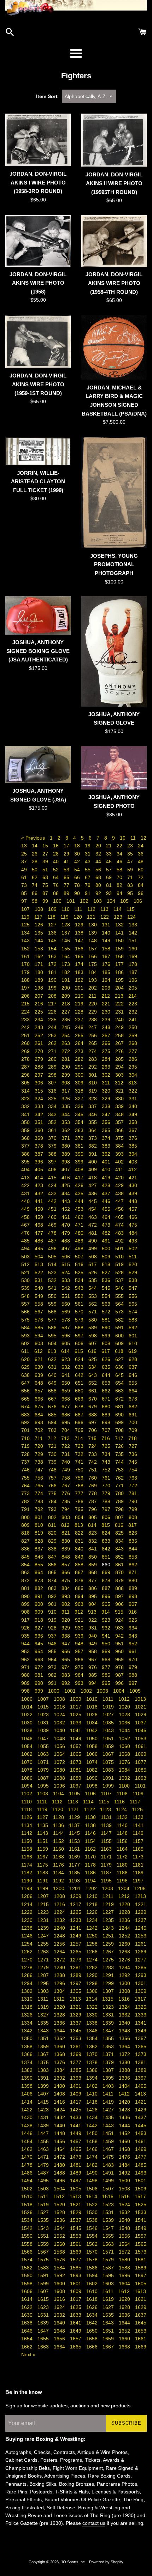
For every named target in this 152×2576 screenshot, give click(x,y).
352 (53, 1122)
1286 (28, 1975)
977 (107, 1667)
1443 (109, 2125)
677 (66, 1407)
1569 (76, 2252)
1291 (109, 1975)
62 (35, 877)
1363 (109, 2046)
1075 (109, 1762)
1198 (27, 1888)
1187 (107, 1873)
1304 (60, 1991)
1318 (28, 2007)
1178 (91, 1865)
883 (53, 1588)
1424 (60, 2110)
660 (80, 1391)
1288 (60, 1975)
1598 (28, 2284)
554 (107, 1296)
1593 (76, 2275)
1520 (60, 2205)
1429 (141, 2110)
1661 (141, 2339)
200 (66, 988)
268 (133, 1043)
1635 (109, 2315)
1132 (123, 1817)
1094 (28, 1786)
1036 (125, 1723)
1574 (28, 2260)
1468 (125, 2149)
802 (53, 1517)
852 (120, 1557)
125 (26, 925)
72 (141, 877)
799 (133, 1509)
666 (40, 1399)
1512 (60, 2196)
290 (66, 1067)
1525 (141, 2205)
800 (26, 1517)
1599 (44, 2284)
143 (26, 941)
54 (78, 870)
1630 (28, 2315)
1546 (93, 2228)
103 (98, 901)
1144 (59, 1833)
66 (78, 877)
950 (107, 1644)
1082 (93, 1770)
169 (133, 956)
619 (133, 1351)
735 (120, 1454)
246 (80, 1027)
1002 (87, 1691)
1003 (103, 1691)
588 (80, 1328)
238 (93, 1020)
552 (80, 1296)
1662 (28, 2347)
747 (40, 1470)
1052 (125, 1739)
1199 (43, 1888)
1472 (60, 2157)
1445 (141, 2125)
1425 (76, 2110)
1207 (44, 1896)
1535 (44, 2220)
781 (133, 1493)
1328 (60, 2015)
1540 (125, 2220)
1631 (44, 2315)
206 (26, 996)
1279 (44, 1967)
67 (88, 877)
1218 (93, 1904)
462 (80, 1217)
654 (120, 1383)
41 (67, 861)
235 (53, 1020)
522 (40, 1272)
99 (46, 901)
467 (26, 1225)
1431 (44, 2117)
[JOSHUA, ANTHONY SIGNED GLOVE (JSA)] (38, 764)
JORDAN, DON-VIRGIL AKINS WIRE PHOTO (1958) (38, 283)
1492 (125, 2173)
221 (107, 1004)
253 (53, 1035)
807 (120, 1517)
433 (53, 1193)
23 (131, 846)
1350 (28, 2038)
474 (120, 1225)
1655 (44, 2339)
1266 (93, 1952)
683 (26, 1415)
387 (40, 1154)
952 (133, 1644)
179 (26, 972)
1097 (76, 1786)
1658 (93, 2339)
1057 (76, 1746)
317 (66, 1091)
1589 (141, 2268)
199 (53, 988)
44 (99, 861)
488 (66, 1241)
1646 (28, 2331)
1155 (107, 1841)
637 (133, 1367)
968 (107, 1659)
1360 (60, 2046)
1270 (28, 1960)
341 (26, 1114)
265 (93, 1043)
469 (53, 1225)
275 (107, 1051)
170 (26, 964)
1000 (54, 1691)
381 (80, 1146)
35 (131, 854)
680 (107, 1407)
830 (66, 1541)
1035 (109, 1723)
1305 (76, 1991)
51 (46, 870)
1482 (93, 2165)
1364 (125, 2046)
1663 (44, 2347)
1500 (125, 2181)
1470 (28, 2157)
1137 (75, 1825)
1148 (123, 1833)
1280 (60, 1967)
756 (40, 1478)
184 (93, 972)
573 (120, 1312)
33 (110, 854)
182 (66, 972)
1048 (60, 1739)
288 (40, 1067)
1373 (141, 2054)
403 (133, 1162)
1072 (60, 1762)
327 (80, 1099)
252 (40, 1035)
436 (93, 1193)
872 (26, 1580)
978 (120, 1667)
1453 (141, 2133)
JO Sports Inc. (74, 2562)
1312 (60, 1999)
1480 (60, 2165)
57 (110, 870)
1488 (60, 2173)
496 (53, 1248)
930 (80, 1628)
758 (66, 1478)
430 (133, 1185)
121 (92, 917)
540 (40, 1288)
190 (53, 980)
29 (67, 854)
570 (80, 1312)
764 (26, 1486)
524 (66, 1272)
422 (26, 1185)
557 (26, 1304)
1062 (28, 1754)
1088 (60, 1778)
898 (133, 1596)
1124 (122, 1809)
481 (93, 1233)
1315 (109, 1999)
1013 (140, 1699)
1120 (59, 1809)
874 (53, 1580)
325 (53, 1099)
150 (120, 941)
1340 (125, 2023)
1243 (109, 1928)
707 (107, 1430)
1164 (123, 1849)
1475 (109, 2157)
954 (40, 1651)
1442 (93, 2125)
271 (53, 1051)
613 (53, 1351)
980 (26, 1675)
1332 (125, 2015)
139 (93, 933)
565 (133, 1304)
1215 (44, 1904)
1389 (141, 2070)
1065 (76, 1754)
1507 (109, 2189)
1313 (76, 1999)
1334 (28, 2023)
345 (80, 1114)
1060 (125, 1746)
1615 (44, 2299)
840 (80, 1549)
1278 (28, 1967)
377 (26, 1146)
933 (120, 1628)
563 (107, 1304)
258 (120, 1035)
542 (66, 1288)
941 (107, 1636)
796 (93, 1509)
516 (80, 1264)
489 (80, 1241)
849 (80, 1557)
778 (93, 1493)
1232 (60, 1920)
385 (133, 1146)
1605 (141, 2284)
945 (40, 1644)
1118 (27, 1809)
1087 (44, 1778)
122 (105, 917)
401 (107, 1162)
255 (80, 1035)
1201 (76, 1888)
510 (120, 1257)
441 (40, 1201)
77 (67, 885)
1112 (58, 1802)
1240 (60, 1928)
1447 (44, 2133)
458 (26, 1217)
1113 (74, 1802)
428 (107, 1185)
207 (40, 996)
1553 (76, 2236)
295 (133, 1067)
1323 (109, 2007)
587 (66, 1328)
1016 (60, 1707)
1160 (59, 1849)
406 (53, 1169)
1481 (76, 2165)
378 (40, 1146)
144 (40, 941)
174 (80, 964)
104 (112, 901)
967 (93, 1659)
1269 (141, 1952)
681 (120, 1407)
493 (133, 1241)
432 (40, 1193)
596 (66, 1336)
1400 (60, 2086)
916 (133, 1612)
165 (80, 956)
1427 (109, 2110)
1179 (107, 1865)
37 (25, 861)
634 (93, 1367)
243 (40, 1027)
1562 (93, 2244)
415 (53, 1178)
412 (133, 1169)
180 (40, 972)
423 (40, 1185)
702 (40, 1430)
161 (26, 956)
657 (40, 1391)
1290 (93, 1975)
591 (120, 1328)
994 (93, 1683)
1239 (44, 1928)
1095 (44, 1786)
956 (66, 1651)
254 (66, 1035)
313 (133, 1083)
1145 (75, 1833)
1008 (60, 1699)
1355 (109, 2038)
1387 (109, 2070)
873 (40, 1580)
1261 (141, 1944)
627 (120, 1359)
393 (120, 1154)
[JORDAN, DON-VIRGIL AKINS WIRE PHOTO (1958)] (38, 241)
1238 (28, 1928)
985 (93, 1675)
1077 (141, 1762)
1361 (76, 2046)
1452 (125, 2133)
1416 (60, 2102)
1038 (28, 1730)
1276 (125, 1960)
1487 (44, 2173)
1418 (93, 2102)
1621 (141, 2299)
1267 (109, 1952)
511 (133, 1257)
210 (80, 996)
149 (107, 941)
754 (133, 1470)
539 (26, 1288)
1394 (93, 2078)
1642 (93, 2323)
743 (107, 1462)
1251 (109, 1936)
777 (80, 1493)
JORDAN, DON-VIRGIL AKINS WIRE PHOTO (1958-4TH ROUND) (114, 283)
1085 (141, 1770)
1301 (141, 1983)
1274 (93, 1960)
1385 (76, 2070)
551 (66, 1296)
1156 (123, 1841)
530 (26, 1280)
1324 (125, 2007)
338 (107, 1106)
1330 (93, 2015)
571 (93, 1312)
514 (53, 1264)
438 (120, 1193)
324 (40, 1099)
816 (120, 1525)
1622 (28, 2307)
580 (93, 1320)
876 (80, 1580)
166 (93, 956)
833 (107, 1541)
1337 (76, 2023)
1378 (93, 2062)
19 (88, 846)
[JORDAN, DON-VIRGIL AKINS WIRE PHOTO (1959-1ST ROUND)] (38, 341)
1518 (28, 2205)
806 (107, 1517)
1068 (125, 1754)
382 (93, 1146)
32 (99, 854)
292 (93, 1067)
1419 (109, 2102)
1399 (44, 2086)
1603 (109, 2284)
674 (26, 1407)
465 (120, 1217)
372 (80, 1138)
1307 (109, 1991)
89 (67, 893)
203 (107, 988)
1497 (76, 2181)
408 (80, 1169)
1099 (109, 1786)
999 (40, 1691)
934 (133, 1628)
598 (93, 1336)
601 (133, 1336)
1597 (141, 2275)
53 (67, 870)
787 (93, 1501)
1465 (76, 2149)
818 (26, 1533)
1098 (93, 1786)
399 (80, 1162)
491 (107, 1241)
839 (66, 1549)
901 (53, 1604)
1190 (27, 1881)
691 (133, 1415)
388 (53, 1154)
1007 (44, 1699)
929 (66, 1628)
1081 (76, 1770)
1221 (141, 1904)
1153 (75, 1841)
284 (107, 1059)
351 (40, 1122)
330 (120, 1099)
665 (26, 1399)
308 (66, 1083)
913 (93, 1612)
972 (40, 1667)
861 (120, 1565)
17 (67, 846)
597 (80, 1336)
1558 (28, 2244)
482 (107, 1233)
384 (120, 1146)
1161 (75, 1849)
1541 (141, 2220)
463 (93, 1217)
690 (120, 1415)
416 (66, 1178)
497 (66, 1248)
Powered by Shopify (106, 2562)
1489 (76, 2173)
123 (119, 917)
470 (66, 1225)
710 (26, 1438)
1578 (93, 2260)
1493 (141, 2173)
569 (66, 1312)
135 (40, 933)
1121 (74, 1809)
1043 (109, 1730)
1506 (93, 2189)
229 (93, 1012)
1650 (93, 2331)
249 (120, 1027)
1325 (141, 2007)
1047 (44, 1739)
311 (107, 1083)
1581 (141, 2260)
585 (40, 1328)
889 (133, 1588)
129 (80, 925)
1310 (28, 1999)
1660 (125, 2339)
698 (107, 1422)
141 (120, 933)
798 (120, 1509)
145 (53, 941)
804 (80, 1517)
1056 (60, 1746)
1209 (76, 1896)
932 (107, 1628)
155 (66, 949)
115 (131, 909)
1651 (109, 2331)
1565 (141, 2244)
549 (40, 1296)
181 (53, 972)
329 (107, 1099)
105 (125, 901)
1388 (125, 2070)
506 (66, 1257)
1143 (43, 1833)
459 (40, 1217)
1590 (28, 2275)
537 (120, 1280)
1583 (44, 2268)
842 (107, 1549)
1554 (93, 2236)
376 (133, 1138)
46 (120, 861)
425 (66, 1185)
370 (53, 1138)
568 (53, 1312)
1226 (93, 1912)
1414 (28, 2102)
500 (107, 1248)
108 (40, 909)
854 (26, 1565)
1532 (125, 2212)
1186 (91, 1873)
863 (26, 1572)
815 (106, 1525)
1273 (76, 1960)
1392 (60, 2078)
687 (80, 1415)
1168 (59, 1857)
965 (66, 1659)
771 (120, 1486)
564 (120, 1304)
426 (80, 1185)
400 (93, 1162)
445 (93, 1201)
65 (67, 877)
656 (26, 1391)
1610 (93, 2291)
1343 (44, 2031)
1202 (92, 1888)
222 (120, 1004)
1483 (109, 2165)
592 (133, 1328)
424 (53, 1185)
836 (26, 1549)
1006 (28, 1699)
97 (25, 901)
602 (26, 1343)
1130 (91, 1817)
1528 (60, 2212)
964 (53, 1659)
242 (26, 1027)
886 (93, 1588)
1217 (76, 1904)
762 (120, 1478)
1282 (93, 1967)
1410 (93, 2094)
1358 (28, 2046)
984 (80, 1675)
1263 (44, 1952)
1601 (76, 2284)
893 (66, 1596)
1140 (123, 1825)
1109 (138, 1794)
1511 (44, 2196)
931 (93, 1628)
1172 (123, 1857)
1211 (109, 1896)
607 (93, 1343)
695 (66, 1422)
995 (107, 1683)
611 (26, 1351)
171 (40, 964)
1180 (123, 1865)
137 (66, 933)
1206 (28, 1896)
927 (40, 1628)
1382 (28, 2070)
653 (107, 1383)
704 (66, 1430)
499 (93, 1248)
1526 (28, 2212)
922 (93, 1620)
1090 (93, 1778)
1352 (60, 2038)
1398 (28, 2086)
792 (40, 1509)
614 (66, 1351)
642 (80, 1375)
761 (107, 1478)
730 (53, 1454)
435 (80, 1193)
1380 (125, 2062)
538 (133, 1280)
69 (110, 877)
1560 (60, 2244)
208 (53, 996)
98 (35, 901)
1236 (125, 1920)
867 (80, 1572)
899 (26, 1604)
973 (53, 1667)
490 (93, 1241)
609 (120, 1343)
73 (25, 885)
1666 (93, 2347)
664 (133, 1391)
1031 (44, 1723)
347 (107, 1114)
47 (131, 861)
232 (133, 1012)
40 (57, 861)
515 (66, 1264)
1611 (109, 2291)
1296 (60, 1983)
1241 (76, 1928)
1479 (44, 2165)
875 (66, 1580)
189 (40, 980)
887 (107, 1588)
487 (53, 1241)
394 (133, 1154)
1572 (125, 2252)
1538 (93, 2220)
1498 (93, 2181)
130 (93, 925)
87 (46, 893)
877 (93, 1580)
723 (80, 1446)
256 (93, 1035)
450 (40, 1209)
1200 (59, 1888)
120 (78, 917)
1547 (109, 2228)
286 (133, 1059)
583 (133, 1320)
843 (120, 1549)
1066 (93, 1754)
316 (53, 1091)
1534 (28, 2220)
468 (40, 1225)
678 (80, 1407)
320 (107, 1091)
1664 (60, 2347)
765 (40, 1486)
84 (141, 885)
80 (99, 885)
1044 (125, 1730)
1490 (93, 2173)
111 (79, 909)
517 (93, 1264)
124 (131, 917)
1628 (125, 2307)
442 (53, 1201)
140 (107, 933)
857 (66, 1565)
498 (80, 1248)
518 (107, 1264)
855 (40, 1565)
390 (80, 1154)
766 (53, 1486)
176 (107, 964)
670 (93, 1399)
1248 (60, 1936)
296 (26, 1075)
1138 (91, 1825)
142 (133, 933)
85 (25, 893)
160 (133, 949)
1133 (138, 1817)
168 (120, 956)
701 (26, 1430)
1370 (93, 2054)
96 (141, 893)
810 (40, 1525)
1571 (109, 2252)
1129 (75, 1817)
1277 (141, 1960)
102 (85, 901)
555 (120, 1296)
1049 (76, 1739)
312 (120, 1083)
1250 (93, 1936)
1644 (125, 2323)
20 (99, 846)
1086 (28, 1778)
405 (40, 1169)
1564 (125, 2244)
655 (133, 1383)
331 (133, 1099)
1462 (28, 2149)
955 (53, 1651)
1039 (44, 1730)
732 (80, 1454)
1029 (141, 1715)
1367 (44, 2054)
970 (133, 1659)
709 (133, 1430)
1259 (109, 1944)
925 (133, 1620)
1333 (141, 2015)
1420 (125, 2102)
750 (80, 1470)
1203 (108, 1888)
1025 (76, 1715)
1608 (60, 2291)
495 (40, 1248)
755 (26, 1478)
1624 (60, 2307)
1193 (75, 1881)
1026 (93, 1715)
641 (66, 1375)
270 (40, 1051)
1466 (93, 2149)
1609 (76, 2291)
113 (105, 909)
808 (133, 1517)
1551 (44, 2236)
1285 (141, 1967)
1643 (109, 2323)
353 (66, 1122)
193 (93, 980)
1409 (76, 2094)
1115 (105, 1802)
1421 (141, 2102)
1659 (109, 2339)
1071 (44, 1762)
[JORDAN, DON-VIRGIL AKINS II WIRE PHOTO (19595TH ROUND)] (114, 140)
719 (26, 1446)
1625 (76, 2307)
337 (93, 1106)
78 (78, 885)
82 (120, 885)
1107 (107, 1794)
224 (26, 1012)
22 (120, 846)
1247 (44, 1936)
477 (40, 1233)
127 (53, 925)
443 (66, 1201)
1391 (44, 2078)
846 (40, 1557)
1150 (27, 1841)
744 (120, 1462)
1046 (28, 1739)
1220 (125, 1904)
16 (57, 846)
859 (93, 1565)
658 (53, 1391)
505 (53, 1257)
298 (53, 1075)
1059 (109, 1746)
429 (120, 1185)
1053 (141, 1739)
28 (57, 854)
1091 (109, 1778)
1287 (44, 1975)
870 (120, 1572)
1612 (125, 2291)
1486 (28, 2173)
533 (66, 1280)
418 (93, 1178)
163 (53, 956)
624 (80, 1359)
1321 (76, 2007)
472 (93, 1225)
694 (53, 1422)
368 (26, 1138)
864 (40, 1572)
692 (26, 1422)
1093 (141, 1778)
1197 (138, 1881)
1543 (44, 2228)
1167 (43, 1857)
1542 (28, 2228)
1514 (92, 2196)
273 (80, 1051)
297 (40, 1075)
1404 (125, 2086)
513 (40, 1264)
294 (120, 1067)
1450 (93, 2133)
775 (53, 1493)
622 (53, 1359)
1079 (44, 1770)
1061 (141, 1746)
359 (26, 1130)
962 (26, 1659)
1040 (60, 1730)
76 (57, 885)
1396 (125, 2078)
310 (93, 1083)
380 (66, 1146)
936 (40, 1636)
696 (80, 1422)
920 (66, 1620)
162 (40, 956)
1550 (28, 2236)
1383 (44, 2070)
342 (40, 1114)
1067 (109, 1754)
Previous (34, 838)
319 (93, 1091)
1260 (125, 1944)
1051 (109, 1739)
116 (26, 917)
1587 (109, 2268)
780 (120, 1493)
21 (110, 846)
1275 (109, 1960)
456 (120, 1209)
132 (120, 925)
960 (120, 1651)
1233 (76, 1920)
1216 (60, 1904)
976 (93, 1667)
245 (66, 1027)
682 (133, 1407)
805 (93, 1517)
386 (26, 1154)
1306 (93, 1991)
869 (107, 1572)
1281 (76, 1967)
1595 (109, 2275)
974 (66, 1667)
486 (40, 1241)
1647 (44, 2331)
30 (78, 854)
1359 (44, 2046)
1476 (125, 2157)
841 (93, 1549)
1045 (141, 1730)
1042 (93, 1730)
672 (120, 1399)
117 (39, 917)
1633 (76, 2315)
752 (107, 1470)
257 (107, 1035)
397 (53, 1162)
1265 (76, 1952)
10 (123, 838)
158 (107, 949)
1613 (140, 2291)
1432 (60, 2117)
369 (40, 1138)
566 (26, 1312)
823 (93, 1533)
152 (26, 949)
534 (80, 1280)
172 (53, 964)
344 (66, 1114)
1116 (120, 1802)
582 (120, 1320)
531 (40, 1280)
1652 (125, 2331)
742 (93, 1462)
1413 (140, 2094)
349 (133, 1114)
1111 (43, 1802)
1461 (141, 2141)
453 (80, 1209)
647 (26, 1383)
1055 (44, 1746)
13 (25, 846)
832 (93, 1541)
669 (80, 1399)
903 (80, 1604)
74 (35, 885)
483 (120, 1233)
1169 (75, 1857)
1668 (125, 2347)
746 (26, 1470)
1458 (93, 2141)
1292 (125, 1975)
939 (80, 1636)
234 (40, 1020)
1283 (109, 1967)
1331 (109, 2015)
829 (53, 1541)
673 (133, 1399)
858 (80, 1565)
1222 (28, 1912)
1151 (43, 1841)
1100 (125, 1786)
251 (26, 1035)
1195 (107, 1881)
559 (53, 1304)
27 (46, 854)
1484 (125, 2165)
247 (93, 1027)
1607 (44, 2291)
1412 (125, 2094)
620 (26, 1359)
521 (26, 1272)
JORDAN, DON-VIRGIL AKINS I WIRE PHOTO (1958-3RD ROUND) (38, 182)
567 (40, 1312)
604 (53, 1343)
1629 (141, 2307)
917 (26, 1620)
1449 (76, 2133)
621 (40, 1359)
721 (53, 1446)
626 (107, 1359)
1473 (76, 2157)
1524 (125, 2205)
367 (133, 1130)
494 (26, 1248)
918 (40, 1620)
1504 (60, 2189)
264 (80, 1043)
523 (53, 1272)
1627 (109, 2307)
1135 (43, 1825)
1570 (93, 2252)
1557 (141, 2236)
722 (66, 1446)
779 (107, 1493)
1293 (141, 1975)
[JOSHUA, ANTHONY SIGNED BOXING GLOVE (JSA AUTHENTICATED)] (38, 615)
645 (120, 1375)
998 (26, 1691)
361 (53, 1130)
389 (66, 1154)
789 (120, 1501)
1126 (27, 1817)
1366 (28, 2054)
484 (133, 1233)
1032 (60, 1723)
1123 (106, 1809)
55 (88, 870)
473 (107, 1225)
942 (120, 1636)
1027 (109, 1715)
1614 (28, 2299)
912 (80, 1612)
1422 (28, 2110)
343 (53, 1114)
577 (53, 1320)
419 (107, 1178)
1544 (60, 2228)
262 (53, 1043)
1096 (60, 1786)
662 (107, 1391)
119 (65, 917)
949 (93, 1644)
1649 (76, 2331)
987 (120, 1675)
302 (107, 1075)
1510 (28, 2196)
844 (133, 1549)
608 (107, 1343)
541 (53, 1288)
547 (133, 1288)
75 (46, 885)
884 (66, 1588)
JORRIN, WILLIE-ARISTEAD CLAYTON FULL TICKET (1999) (38, 482)
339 (120, 1106)
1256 (60, 1944)
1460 (125, 2141)
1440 (60, 2125)
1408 (60, 2094)
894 (80, 1596)
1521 (76, 2205)
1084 (125, 1770)
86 (35, 893)
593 (26, 1336)
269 (26, 1051)
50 (35, 870)
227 (66, 1012)
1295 (44, 1983)
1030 (28, 1723)
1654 (28, 2339)
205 (133, 988)
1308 (125, 1991)
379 (53, 1146)
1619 (109, 2299)
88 (57, 893)
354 (80, 1122)
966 (80, 1659)
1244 (125, 1928)
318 (80, 1091)
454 (93, 1209)
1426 (93, 2110)
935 (26, 1636)
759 (80, 1478)
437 (107, 1193)
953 (26, 1651)
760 (93, 1478)
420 (120, 1178)
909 (40, 1612)
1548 (125, 2228)
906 (120, 1604)
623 (66, 1359)
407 (66, 1169)
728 (26, 1454)
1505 (76, 2189)
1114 (89, 1802)
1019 (109, 1707)
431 (26, 1193)
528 (120, 1272)
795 (80, 1509)
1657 (76, 2339)
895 (93, 1596)
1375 (44, 2062)
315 (40, 1091)
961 (133, 1651)
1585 (76, 2268)
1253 (141, 1936)
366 (120, 1130)
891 (40, 1596)
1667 (109, 2347)
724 (93, 1446)
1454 (28, 2141)
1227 (109, 1912)
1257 (76, 1944)
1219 (109, 1904)
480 (80, 1233)
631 (53, 1367)
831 (80, 1541)
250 (133, 1027)
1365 (141, 2046)
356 (107, 1122)
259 (133, 1035)
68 (99, 877)
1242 (93, 1928)
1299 (109, 1983)
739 (53, 1462)
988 (133, 1675)
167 (107, 956)
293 (107, 1067)
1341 (141, 2023)
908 (26, 1612)
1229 (141, 1912)
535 (93, 1280)
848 (66, 1557)
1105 (75, 1794)
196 (133, 980)
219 (80, 1004)
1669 (141, 2347)
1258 (93, 1944)
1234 (93, 1920)
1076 (125, 1762)
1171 (107, 1857)
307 (53, 1083)
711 (39, 1438)
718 (133, 1438)
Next (28, 2354)
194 (107, 980)
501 (120, 1248)
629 (26, 1367)
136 (53, 933)
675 (40, 1407)
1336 (60, 2023)
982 (53, 1675)
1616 (60, 2299)
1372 (125, 2054)
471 (80, 1225)
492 (120, 1241)
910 (53, 1612)
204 (120, 988)
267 (120, 1043)
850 (93, 1557)
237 (80, 1020)
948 (80, 1644)
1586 (93, 2268)
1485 (141, 2165)
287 (26, 1067)
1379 (109, 2062)
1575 (44, 2260)
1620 (125, 2299)
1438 (28, 2125)
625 (93, 1359)
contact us (94, 2523)
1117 (135, 1802)
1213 (140, 1896)
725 (107, 1446)
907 (133, 1604)
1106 (91, 1794)
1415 (44, 2102)
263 (66, 1043)
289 (53, 1067)
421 (133, 1178)
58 (120, 870)
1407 (44, 2094)
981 (40, 1675)
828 (40, 1541)
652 (93, 1383)
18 (78, 846)
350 (26, 1122)
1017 (76, 1707)
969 (120, 1659)
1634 (93, 2315)
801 (40, 1517)
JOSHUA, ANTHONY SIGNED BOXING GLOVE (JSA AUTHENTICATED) (38, 651)
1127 (43, 1817)
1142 (27, 1833)
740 (66, 1462)
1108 (123, 1794)
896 (107, 1596)
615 (80, 1351)
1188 (123, 1873)
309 (80, 1083)
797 (107, 1509)
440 (26, 1201)
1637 (141, 2315)
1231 (44, 1920)
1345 (76, 2031)
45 (110, 861)
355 (93, 1122)
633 (80, 1367)
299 (66, 1075)
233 (26, 1020)
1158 (27, 1849)
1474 (93, 2157)
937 (53, 1636)
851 (107, 1557)
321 (120, 1091)
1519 (44, 2205)
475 (133, 1225)
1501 (141, 2181)
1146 (91, 1833)
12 (144, 838)
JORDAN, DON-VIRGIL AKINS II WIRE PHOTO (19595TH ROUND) (114, 183)
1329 (76, 2015)
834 (120, 1541)
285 (120, 1059)
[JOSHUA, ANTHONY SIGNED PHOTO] (114, 768)
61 (25, 877)
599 (107, 1336)
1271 (44, 1960)
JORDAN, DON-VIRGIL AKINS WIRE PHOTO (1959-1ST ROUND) (38, 384)
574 (133, 1312)
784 (53, 1501)
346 (93, 1114)
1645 (141, 2323)
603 (40, 1343)
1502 (28, 2189)
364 (93, 1130)
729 (40, 1454)
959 (107, 1651)
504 (40, 1257)
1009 (76, 1699)
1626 (93, 2307)
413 (26, 1178)
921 (80, 1620)
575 (26, 1320)
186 (120, 972)
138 (80, 933)
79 (88, 885)
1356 (125, 2038)
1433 (76, 2117)
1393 (76, 2078)
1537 (76, 2220)
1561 (76, 2244)
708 (120, 1430)
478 (53, 1233)
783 (40, 1501)
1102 (27, 1794)
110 (66, 909)
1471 (44, 2157)
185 (107, 972)
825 (120, 1533)
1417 (76, 2102)
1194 (91, 1881)
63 (46, 877)
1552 (60, 2236)
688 (93, 1415)
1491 (109, 2173)
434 (66, 1193)
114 (118, 909)
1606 (28, 2291)
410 (107, 1169)
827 (26, 1541)
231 (120, 1012)
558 (40, 1304)
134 (26, 933)
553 (93, 1296)
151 (133, 941)
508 (93, 1257)
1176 (59, 1865)
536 (107, 1280)
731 (66, 1454)
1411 (109, 2094)
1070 (28, 1762)
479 (66, 1233)
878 (107, 1580)
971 (26, 1667)
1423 (44, 2110)
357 (120, 1122)
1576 (60, 2260)
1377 (76, 2062)
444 (80, 1201)
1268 (125, 1952)
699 (120, 1422)
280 (53, 1059)
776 (66, 1493)
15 (46, 846)
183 (80, 972)
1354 (93, 2038)
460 (53, 1217)
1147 (107, 1833)
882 (40, 1588)
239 (107, 1020)
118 (52, 917)
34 (120, 854)
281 (66, 1059)
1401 (76, 2086)
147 (80, 941)
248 (107, 1027)
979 (133, 1667)
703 (53, 1430)
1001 (71, 1691)
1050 (93, 1739)
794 (66, 1509)
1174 (27, 1865)
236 (66, 1020)
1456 (60, 2141)
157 (93, 949)
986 (107, 1675)
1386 (93, 2070)
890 (26, 1596)
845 (26, 1557)
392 (107, 1154)
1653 (141, 2331)
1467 (109, 2149)
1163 (107, 1849)
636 (120, 1367)
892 (53, 1596)
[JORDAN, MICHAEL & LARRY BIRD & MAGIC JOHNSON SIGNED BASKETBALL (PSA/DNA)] (114, 347)
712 (53, 1438)
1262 (28, 1952)
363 (80, 1130)
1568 (60, 2252)
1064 (60, 1754)
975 (80, 1667)
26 (35, 854)
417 (80, 1178)
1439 (44, 2125)
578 (66, 1320)
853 (133, 1557)
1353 (76, 2038)
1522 (93, 2205)
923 (107, 1620)
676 (53, 1407)
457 (133, 1209)
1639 (44, 2323)
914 (106, 1612)
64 (57, 877)
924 (120, 1620)
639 (40, 1375)
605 (66, 1343)
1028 (125, 1715)
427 (93, 1185)
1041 (76, 1730)
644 (107, 1375)
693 (40, 1422)
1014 (28, 1707)
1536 (60, 2220)
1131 (107, 1817)
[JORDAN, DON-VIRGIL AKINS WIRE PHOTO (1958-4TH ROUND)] (114, 241)
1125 (137, 1809)
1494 (28, 2181)
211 (93, 996)
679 (93, 1407)
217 (53, 1004)
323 (26, 1099)
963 (40, 1659)
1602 (93, 2284)
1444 (125, 2125)
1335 (44, 2023)
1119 (43, 1809)
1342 (28, 2031)
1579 (109, 2260)
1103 (43, 1794)
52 (57, 870)
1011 (109, 1699)
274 (93, 1051)
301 (93, 1075)
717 (120, 1438)
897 (120, 1596)
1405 (141, 2086)
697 (93, 1422)
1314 (92, 1999)
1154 (91, 1841)
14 (35, 846)
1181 (138, 1865)
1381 (141, 2062)
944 (26, 1644)
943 (133, 1636)
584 (26, 1328)
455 (107, 1209)
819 (40, 1533)
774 (40, 1493)
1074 (93, 1762)
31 (88, 854)
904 (93, 1604)
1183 (43, 1873)
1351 (44, 2038)
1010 (93, 1699)
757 (53, 1478)
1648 (60, 2331)
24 (141, 846)
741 (80, 1462)
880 (133, 1580)
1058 (93, 1746)
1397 (141, 2078)
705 (80, 1430)
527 (107, 1272)
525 (80, 1272)
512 (26, 1264)
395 (26, 1162)
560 (66, 1304)
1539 (109, 2220)
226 (53, 1012)
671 (107, 1399)
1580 (125, 2260)
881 (26, 1588)
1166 (27, 1857)
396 (40, 1162)
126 (40, 925)
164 (66, 956)
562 (93, 1304)
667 (53, 1399)
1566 (28, 2252)
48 (141, 861)
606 (80, 1343)
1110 (27, 1802)
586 (53, 1328)
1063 (44, 1754)
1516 (125, 2196)
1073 (76, 1762)
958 (93, 1651)
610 (133, 1343)
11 (134, 838)
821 (66, 1533)
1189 (138, 1873)
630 (40, 1367)
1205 (140, 1888)
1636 (125, 2315)
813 (80, 1525)
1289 (76, 1975)
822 (80, 1533)
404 (26, 1169)
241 (133, 1020)
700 (133, 1422)
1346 (93, 2031)
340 (133, 1106)
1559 (44, 2244)
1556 (125, 2236)
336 (80, 1106)
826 (133, 1533)
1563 (109, 2244)
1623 (44, 2307)
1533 (141, 2212)
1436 (125, 2117)
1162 (91, 1849)
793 (53, 1509)
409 (93, 1169)
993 (80, 1683)
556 (133, 1296)
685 (53, 1415)
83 (131, 885)
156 (80, 949)
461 (66, 1217)
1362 (93, 2046)
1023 (44, 1715)
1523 (109, 2205)
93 (110, 893)
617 (106, 1351)
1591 (44, 2275)
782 (26, 1501)
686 (66, 1415)
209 (66, 996)
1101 (140, 1786)
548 (26, 1296)
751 (93, 1470)
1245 (141, 1928)
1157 (138, 1841)
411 (120, 1169)
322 (133, 1091)
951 (120, 1644)
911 (66, 1612)
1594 (93, 2275)
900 (40, 1604)
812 (66, 1525)
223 (133, 1004)
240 (120, 1020)
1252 (125, 1936)
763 (133, 1478)
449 (26, 1209)
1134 (27, 1825)
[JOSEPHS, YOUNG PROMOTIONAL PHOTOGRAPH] (114, 492)
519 (120, 1264)
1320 (60, 2007)
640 (53, 1375)
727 (133, 1446)
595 (53, 1336)
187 (133, 972)
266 (107, 1043)
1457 (76, 2141)
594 (40, 1336)
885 (80, 1588)
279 (40, 1059)
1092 (125, 1778)
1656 (60, 2339)
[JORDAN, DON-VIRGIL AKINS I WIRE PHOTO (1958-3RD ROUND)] (38, 140)
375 (120, 1138)
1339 (109, 2023)
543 (80, 1288)
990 (40, 1683)
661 (93, 1391)
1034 (93, 1723)
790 (133, 1501)
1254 (28, 1944)
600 (120, 1336)
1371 (109, 2054)
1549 (141, 2228)
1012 (125, 1699)
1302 (28, 1991)
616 (93, 1351)
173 (66, 964)
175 (93, 964)
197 (26, 988)
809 (26, 1525)
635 (107, 1367)
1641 (76, 2323)
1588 (125, 2268)
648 (40, 1383)
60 (141, 870)
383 (107, 1146)
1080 (60, 1770)
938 (66, 1636)
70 (120, 877)
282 (80, 1059)
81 (110, 885)
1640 (60, 2323)
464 (107, 1217)
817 (133, 1525)
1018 (93, 1707)
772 (133, 1486)
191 (66, 980)
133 (133, 925)
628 (133, 1359)
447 (120, 1201)
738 (40, 1462)
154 (53, 949)
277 (133, 1051)
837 (40, 1549)
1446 (28, 2133)
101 (71, 901)
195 (120, 980)
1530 (93, 2212)
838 (53, 1549)
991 (53, 1683)
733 (93, 1454)
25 (25, 854)
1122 (90, 1809)
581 (107, 1320)
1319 (44, 2007)
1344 (60, 2031)
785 (66, 1501)
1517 (140, 2196)
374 (107, 1138)
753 (120, 1470)
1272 (60, 1960)
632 (66, 1367)
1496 (60, 2181)
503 (26, 1257)
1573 (141, 2252)
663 (120, 1391)
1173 (138, 1857)
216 (40, 1004)
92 (99, 893)
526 (93, 1272)
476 (26, 1233)
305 (26, 1083)
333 (40, 1106)
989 (26, 1683)
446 (107, 1201)
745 (133, 1462)
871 (133, 1572)
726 (120, 1446)
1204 (124, 1888)
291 (80, 1067)
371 (66, 1138)
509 (107, 1257)
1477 (141, 2157)
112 (92, 909)
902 (66, 1604)
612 (39, 1351)
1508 (125, 2189)
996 (120, 1683)
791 (26, 1509)
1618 (93, 2299)
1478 (28, 2165)
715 (93, 1438)
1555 (109, 2236)
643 (93, 1375)
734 (107, 1454)
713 (66, 1438)
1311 (44, 1999)
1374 (28, 2062)
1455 (44, 2141)
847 (53, 1557)
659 (66, 1391)
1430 (28, 2117)
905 (107, 1604)
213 (120, 996)
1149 (138, 1833)
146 (66, 941)
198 (40, 988)
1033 (76, 1723)
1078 (28, 1770)
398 (66, 1162)
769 (93, 1486)
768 (80, 1486)
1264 (60, 1952)
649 (53, 1383)
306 (40, 1083)
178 (133, 964)
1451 (109, 2133)
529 (133, 1272)
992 (66, 1683)
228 (80, 1012)
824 (107, 1533)
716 (106, 1438)
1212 (125, 1896)
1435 (109, 2117)
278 (26, 1059)
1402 (93, 2086)
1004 (119, 1691)
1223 (44, 1912)
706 (93, 1430)
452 (66, 1209)
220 (93, 1004)
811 (53, 1525)
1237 (141, 1920)
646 (133, 1375)
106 (138, 901)
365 (107, 1130)
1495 (44, 2181)
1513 (76, 2196)
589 (93, 1328)
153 (40, 949)
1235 (109, 1920)
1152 (59, 1841)
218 (66, 1004)
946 (53, 1644)
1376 (60, 2062)
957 (80, 1651)
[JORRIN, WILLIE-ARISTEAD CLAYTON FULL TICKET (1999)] (38, 451)
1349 (141, 2031)
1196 (123, 1881)
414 (40, 1178)
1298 (93, 1983)
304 (133, 1075)
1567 (44, 2252)
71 (131, 877)
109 (53, 909)
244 (53, 1027)
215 (26, 1004)
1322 (93, 2007)
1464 (60, 2149)
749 (66, 1470)
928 (53, 1628)
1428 (125, 2110)
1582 (28, 2268)
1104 (59, 1794)
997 (133, 1683)
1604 (125, 2284)
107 (26, 909)
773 (26, 1493)
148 (93, 941)
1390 (28, 2078)
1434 (93, 2117)
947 (66, 1644)
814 (93, 1525)
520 (133, 1264)
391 (93, 1154)
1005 (135, 1691)
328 (93, 1099)
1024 (60, 1715)
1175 (43, 1865)
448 (133, 1201)
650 (66, 1383)
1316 (125, 1999)
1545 (76, 2228)
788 (107, 1501)
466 (133, 1217)
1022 (28, 1715)
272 (66, 1051)
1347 (109, 2031)
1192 (59, 1881)
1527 (44, 2212)
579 (80, 1320)
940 (93, 1636)
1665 (76, 2347)
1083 (109, 1770)
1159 (43, 1849)
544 (93, 1288)
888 (120, 1588)
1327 (44, 2015)
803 (66, 1517)
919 (53, 1620)
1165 (138, 1849)
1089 (76, 1778)
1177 (75, 1865)
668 (66, 1399)
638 (26, 1375)
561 (80, 1304)
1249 (76, 1936)
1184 (59, 1873)
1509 (141, 2189)
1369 (76, 2054)
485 (26, 1241)
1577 (76, 2260)
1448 (60, 2133)
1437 (141, 2117)
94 (120, 893)
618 (120, 1351)
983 (66, 1675)
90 (78, 893)
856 (53, 1565)
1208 (60, 1896)
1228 (125, 1912)
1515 (109, 2196)
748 (53, 1470)
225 (40, 1012)
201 (80, 988)
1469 (141, 2149)
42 (78, 861)
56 (99, 870)
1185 (75, 1873)
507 (80, 1257)
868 (93, 1572)
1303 (44, 1991)
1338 (93, 2023)
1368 (60, 2054)
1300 (125, 1983)
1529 (76, 2212)
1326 (28, 2015)
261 (40, 1043)
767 (66, 1486)
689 (107, 1415)
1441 (76, 2125)
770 (107, 1486)
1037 (141, 1723)
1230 (28, 1920)
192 (80, 980)
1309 (141, 1991)
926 (26, 1628)
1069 (141, 1754)
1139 (107, 1825)
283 (93, 1059)
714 (80, 1438)
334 (53, 1106)
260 (26, 1043)
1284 (125, 1967)
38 (35, 861)
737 (26, 1462)
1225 (76, 1912)
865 (53, 1572)
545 (107, 1288)
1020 (125, 1707)
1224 (60, 1912)
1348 (125, 2031)
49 (25, 870)
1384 (60, 2070)
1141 (138, 1825)
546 (120, 1288)
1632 (60, 2315)
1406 (28, 2094)
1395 (109, 2078)
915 (120, 1612)
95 (131, 893)
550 (53, 1296)
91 (88, 893)
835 (133, 1541)
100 (58, 901)
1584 (60, 2268)
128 (66, 925)
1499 (109, 2181)
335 (66, 1106)
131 (107, 925)
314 (26, 1091)
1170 (91, 1857)
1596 (125, 2275)
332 (26, 1106)
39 (46, 861)
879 (120, 1580)
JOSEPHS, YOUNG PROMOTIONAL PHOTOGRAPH (114, 564)
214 (133, 996)
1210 (93, 1896)
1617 (76, 2299)
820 (53, 1533)
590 (107, 1328)
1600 (60, 2284)
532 (53, 1280)
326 (66, 1099)
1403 (109, 2086)
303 (120, 1075)
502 (133, 1248)
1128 (59, 1817)
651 (80, 1383)
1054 (28, 1746)
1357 (141, 2038)
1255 (44, 1944)
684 (40, 1415)
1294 (28, 1983)
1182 (27, 1873)
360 (40, 1130)
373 (93, 1138)
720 (40, 1446)
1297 (76, 1983)
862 (133, 1565)
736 (133, 1454)
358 (133, 1122)
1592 (60, 2275)
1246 (28, 1936)
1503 (44, 2189)
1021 (141, 1707)
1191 (43, 1881)
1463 (44, 2149)
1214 (28, 1904)
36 (141, 854)
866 (66, 1572)
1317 (140, 1999)
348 (120, 1114)
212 (106, 996)
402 (120, 1162)
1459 (109, 2141)
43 (88, 861)
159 (120, 949)
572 (107, 1312)
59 (131, 870)
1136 (59, 1825)
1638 (28, 2323)
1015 (44, 1707)
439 (133, 1193)
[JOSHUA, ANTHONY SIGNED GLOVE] (114, 651)
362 (66, 1130)
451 (53, 1209)
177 (120, 964)
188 (26, 980)
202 (93, 988)
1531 (109, 2212)
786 (80, 1501)
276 (120, 1051)
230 (107, 1012)
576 (40, 1320)
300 (80, 1075)
